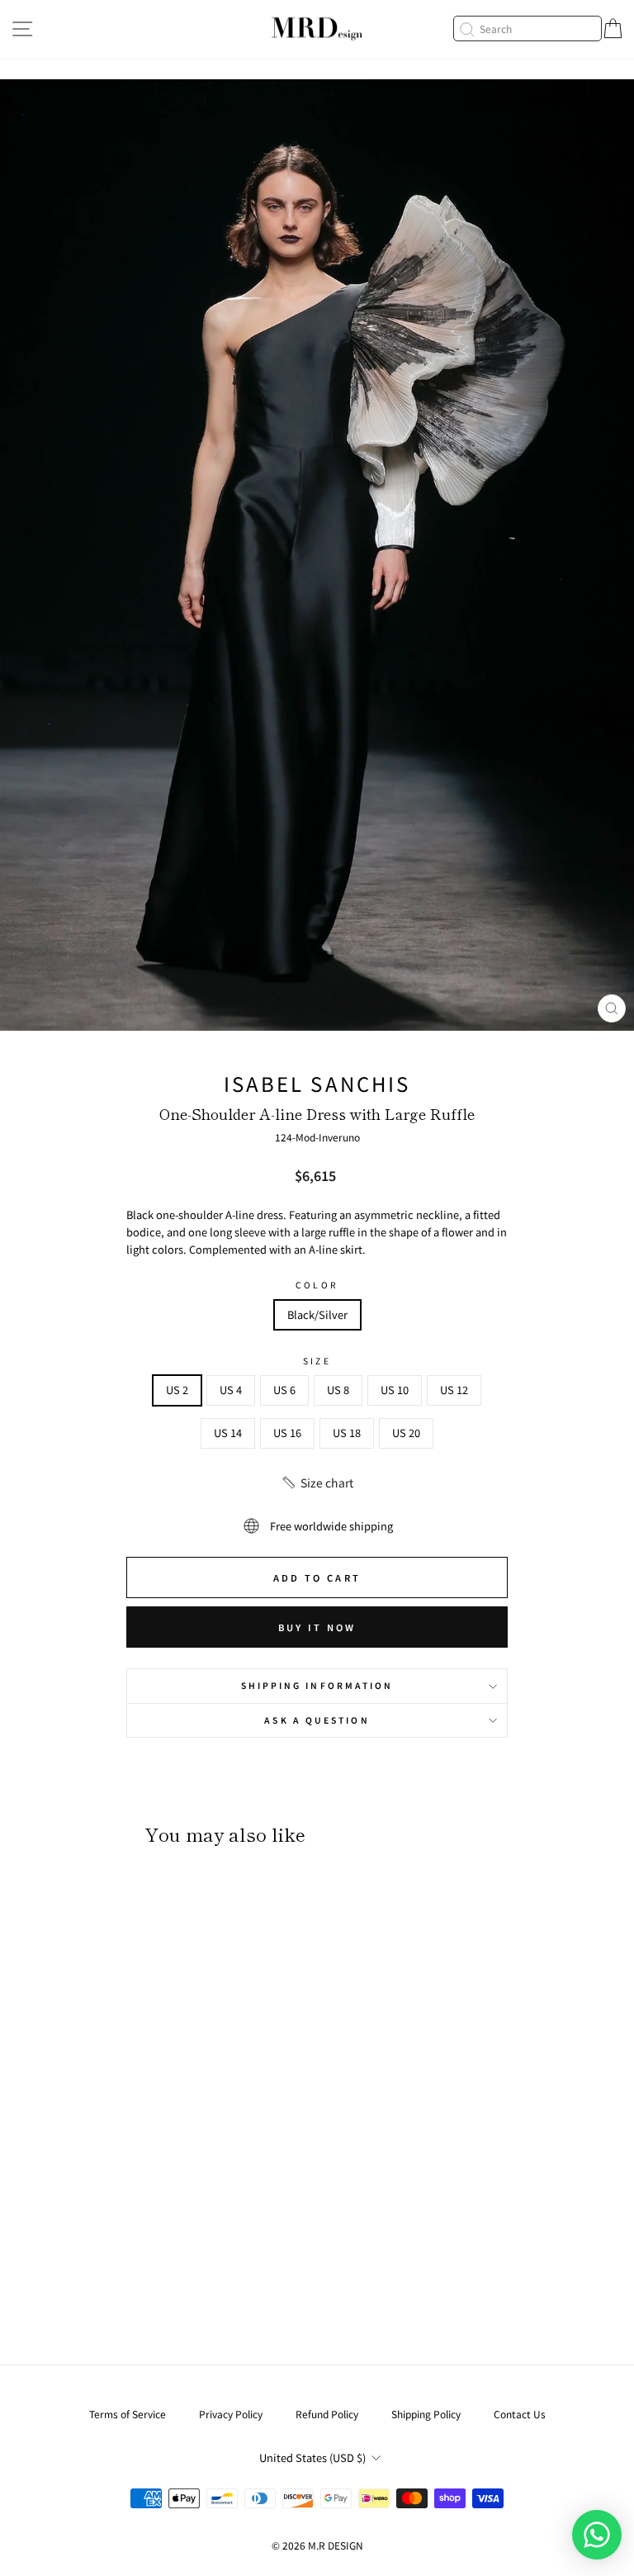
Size (317, 1361)
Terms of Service (128, 2414)
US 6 (284, 1390)
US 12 (454, 1390)
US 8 (338, 1390)
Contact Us (520, 2414)
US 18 (347, 1433)
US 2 (177, 1390)
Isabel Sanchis (317, 1083)
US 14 (228, 1433)
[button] (317, 1483)
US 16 (287, 1433)
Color (317, 1285)
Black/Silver (317, 1314)
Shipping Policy (426, 2414)
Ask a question (317, 1720)
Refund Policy (327, 2414)
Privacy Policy (231, 2414)
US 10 (395, 1390)
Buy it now (317, 1627)
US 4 (231, 1390)
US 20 (406, 1433)
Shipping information (317, 1685)
